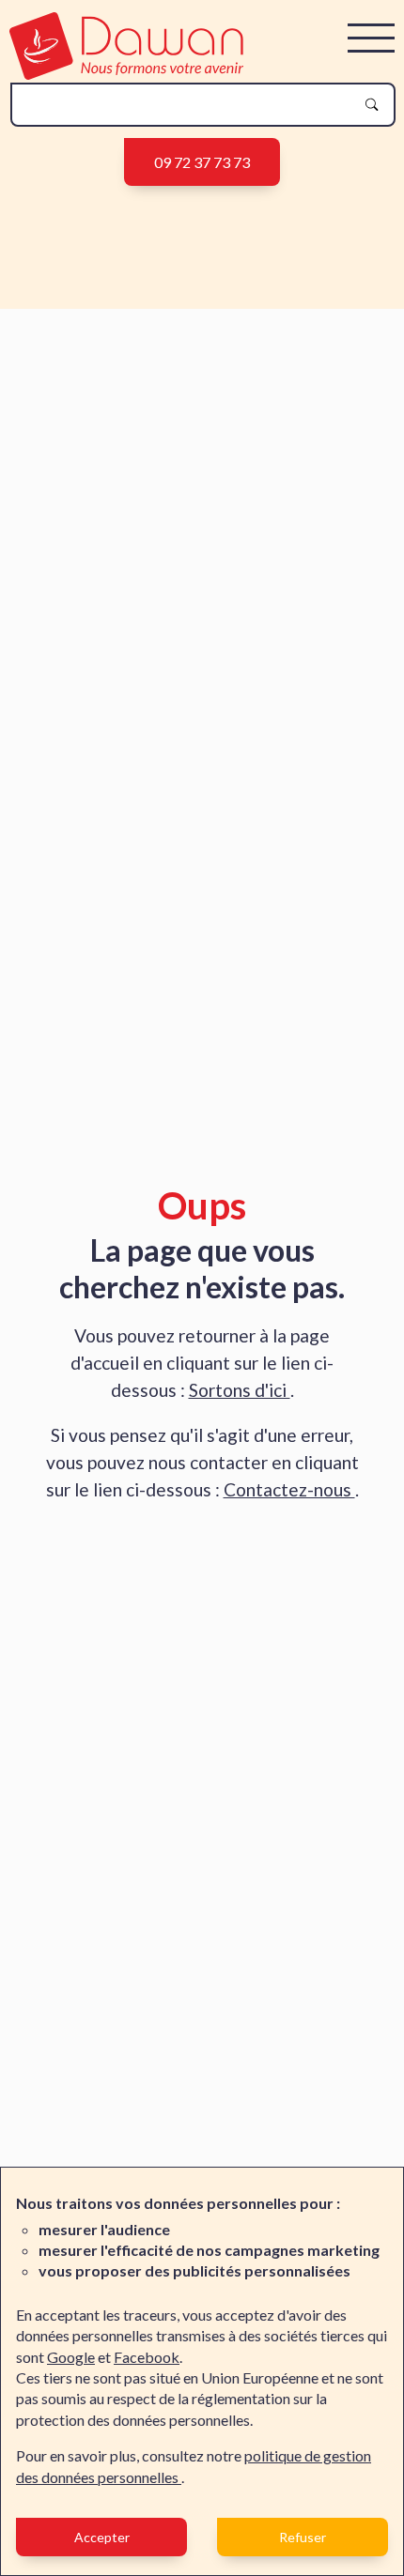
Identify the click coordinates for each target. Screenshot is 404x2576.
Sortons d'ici (240, 1390)
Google (71, 2357)
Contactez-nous (289, 1489)
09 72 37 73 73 (202, 162)
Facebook (147, 2357)
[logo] (126, 74)
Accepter (102, 2537)
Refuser (303, 2537)
